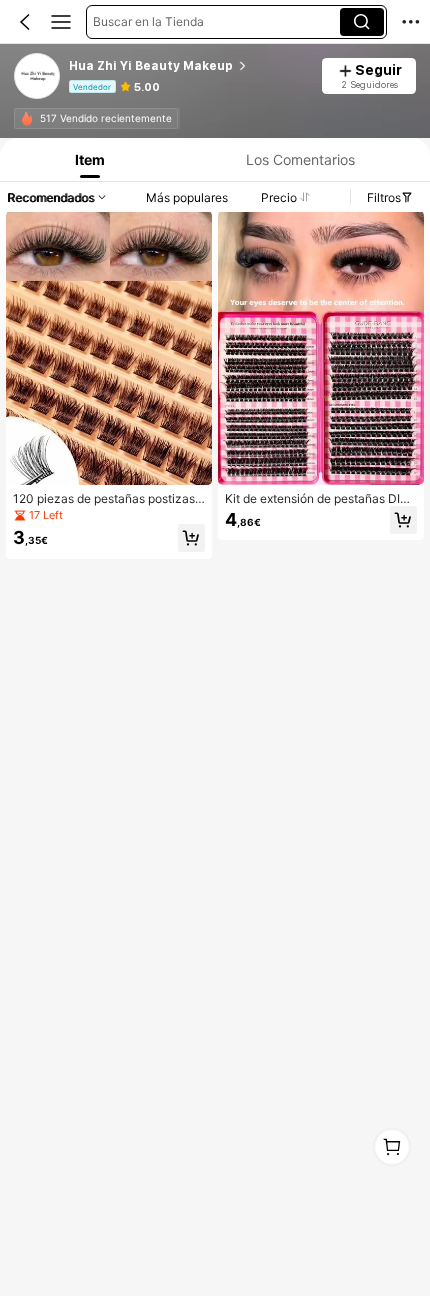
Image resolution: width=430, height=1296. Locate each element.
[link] (38, 77)
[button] (25, 22)
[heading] (189, 66)
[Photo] (27, 118)
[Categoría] (61, 22)
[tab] (88, 159)
